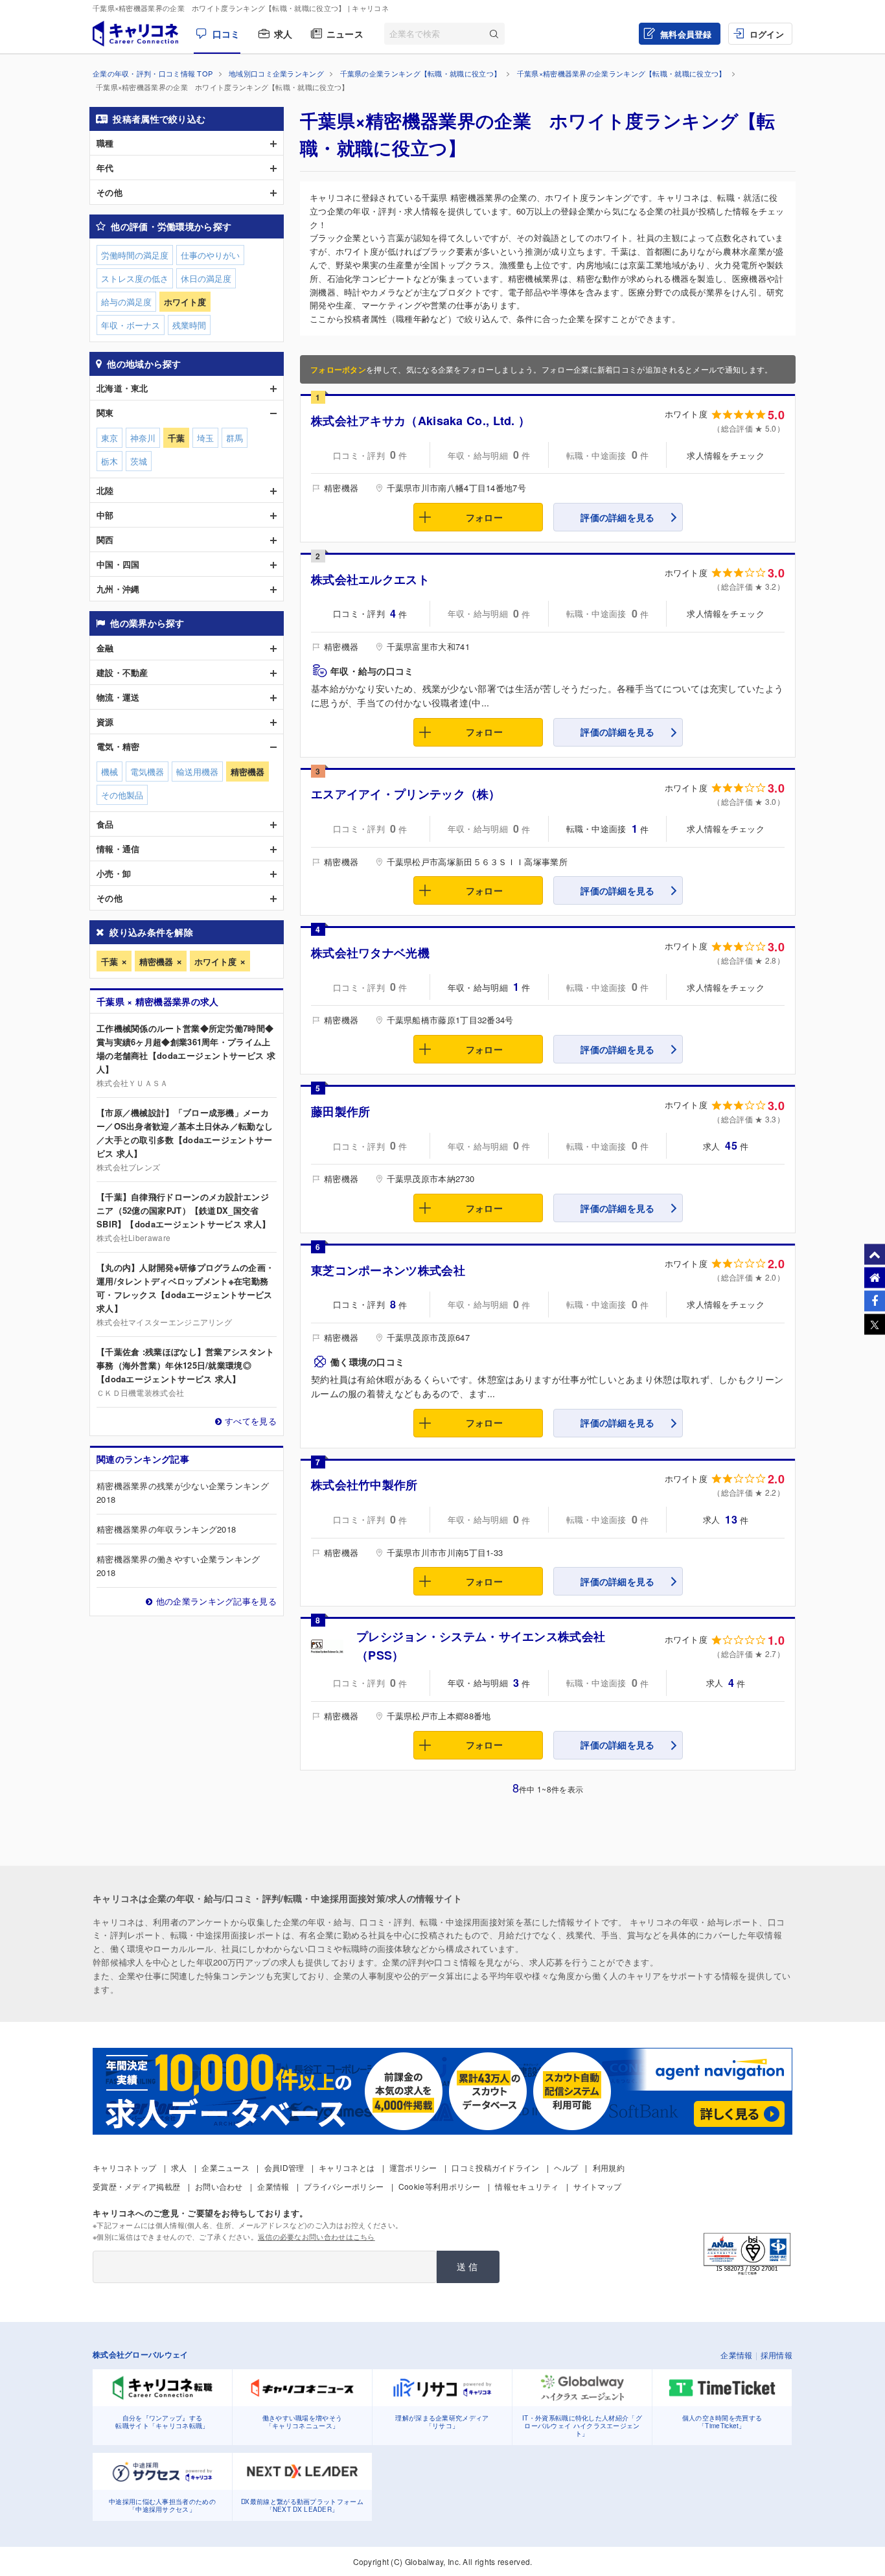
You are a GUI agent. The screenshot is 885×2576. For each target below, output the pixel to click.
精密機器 (156, 961)
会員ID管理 (284, 2167)
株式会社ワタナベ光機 (370, 953)
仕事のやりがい (210, 255)
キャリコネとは (347, 2167)
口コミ (226, 34)
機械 (109, 772)
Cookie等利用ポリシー (440, 2186)
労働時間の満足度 (135, 255)
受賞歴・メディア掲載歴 (136, 2186)
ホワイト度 (215, 961)
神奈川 (143, 438)
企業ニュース (225, 2167)
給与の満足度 (126, 302)
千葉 (109, 961)
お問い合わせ (219, 2186)
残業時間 (189, 325)
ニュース (345, 34)
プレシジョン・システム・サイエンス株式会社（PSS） (481, 1646)
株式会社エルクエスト (370, 579)
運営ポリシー (413, 2167)
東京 (109, 438)
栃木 (109, 461)
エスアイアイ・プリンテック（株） (406, 794)
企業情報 (273, 2186)
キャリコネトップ (124, 2167)
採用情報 (776, 2355)
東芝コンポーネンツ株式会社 (388, 1270)
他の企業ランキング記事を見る (216, 1601)
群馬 (235, 438)
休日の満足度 (206, 278)
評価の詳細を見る (617, 517)
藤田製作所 (341, 1111)
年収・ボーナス (131, 325)
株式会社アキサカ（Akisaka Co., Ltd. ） (420, 421)
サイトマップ (597, 2186)
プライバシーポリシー (344, 2186)
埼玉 (205, 438)
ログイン (767, 34)
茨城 (139, 461)
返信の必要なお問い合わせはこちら (316, 2236)
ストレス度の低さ (135, 278)
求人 (283, 34)
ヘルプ (566, 2167)
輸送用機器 (197, 772)
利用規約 (609, 2167)
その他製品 (122, 795)
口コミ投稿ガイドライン (495, 2167)
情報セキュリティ (527, 2186)
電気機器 (147, 772)
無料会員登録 (686, 34)
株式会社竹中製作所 (364, 1485)
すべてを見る (251, 1421)
